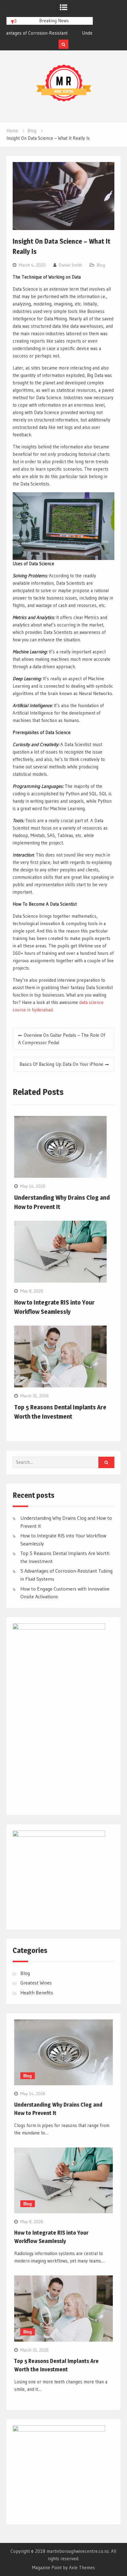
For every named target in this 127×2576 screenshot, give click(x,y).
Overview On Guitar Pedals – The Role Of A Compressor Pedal (62, 1039)
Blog (101, 265)
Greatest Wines (36, 1983)
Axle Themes (82, 2567)
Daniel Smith (70, 265)
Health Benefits (37, 1993)
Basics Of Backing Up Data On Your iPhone (61, 1064)
